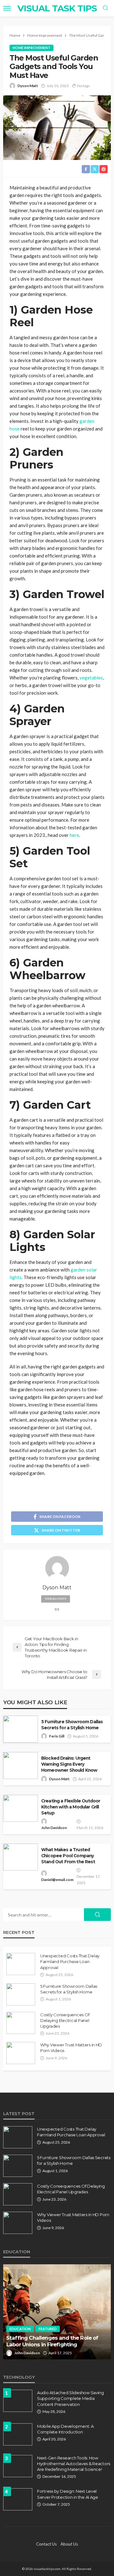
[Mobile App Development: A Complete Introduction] (18, 2434)
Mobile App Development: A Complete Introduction (65, 2429)
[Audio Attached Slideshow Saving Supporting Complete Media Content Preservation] (18, 2401)
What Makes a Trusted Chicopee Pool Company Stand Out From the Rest (68, 1856)
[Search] (105, 8)
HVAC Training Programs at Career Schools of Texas (51, 2341)
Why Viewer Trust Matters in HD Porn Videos (71, 2048)
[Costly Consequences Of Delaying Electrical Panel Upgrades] (21, 2023)
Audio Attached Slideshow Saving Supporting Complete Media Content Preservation (70, 2398)
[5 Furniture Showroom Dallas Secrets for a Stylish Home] (21, 1994)
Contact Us (46, 2544)
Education (20, 2329)
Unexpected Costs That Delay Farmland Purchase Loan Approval (70, 1961)
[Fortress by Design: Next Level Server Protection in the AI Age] (18, 2499)
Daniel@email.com (57, 1880)
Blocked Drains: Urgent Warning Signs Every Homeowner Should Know (69, 1764)
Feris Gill (57, 1736)
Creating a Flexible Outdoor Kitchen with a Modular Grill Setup (71, 1807)
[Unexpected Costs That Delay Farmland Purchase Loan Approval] (21, 1964)
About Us (69, 2544)
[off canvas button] (7, 8)
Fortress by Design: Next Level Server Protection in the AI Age (68, 2494)
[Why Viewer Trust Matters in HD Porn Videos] (21, 2053)
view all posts (56, 1599)
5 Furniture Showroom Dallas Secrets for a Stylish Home (72, 1725)
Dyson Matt (28, 86)
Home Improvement (32, 48)
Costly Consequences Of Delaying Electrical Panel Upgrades (65, 2020)
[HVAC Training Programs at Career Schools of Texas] (57, 2312)
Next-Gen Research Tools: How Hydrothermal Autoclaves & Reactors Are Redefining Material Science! (74, 2464)
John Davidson (54, 1828)
